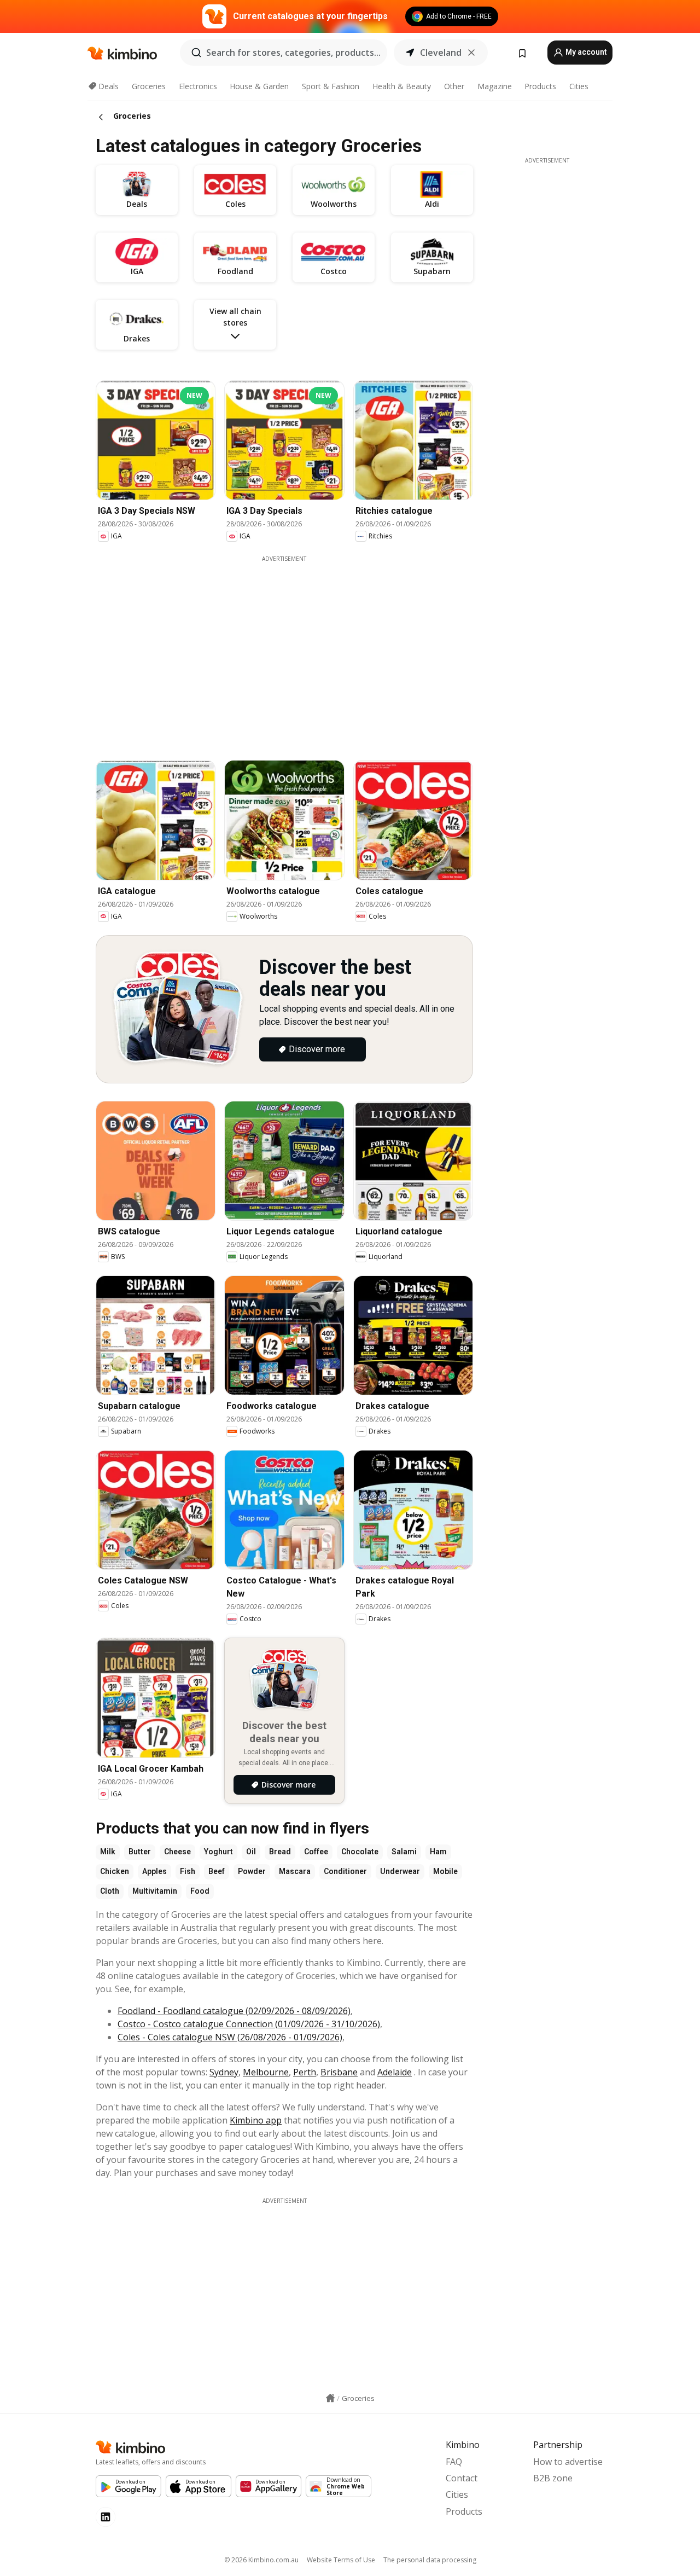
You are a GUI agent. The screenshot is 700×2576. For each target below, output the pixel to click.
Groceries (149, 86)
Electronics (198, 86)
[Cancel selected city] (471, 53)
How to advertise (568, 2462)
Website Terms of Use (341, 2560)
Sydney (224, 2072)
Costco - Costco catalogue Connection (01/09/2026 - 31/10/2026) (249, 2024)
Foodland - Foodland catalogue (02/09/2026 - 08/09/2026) (234, 2011)
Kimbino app (256, 2120)
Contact (462, 2478)
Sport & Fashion (331, 86)
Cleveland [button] (441, 53)
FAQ (454, 2462)
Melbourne (266, 2072)
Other (454, 86)
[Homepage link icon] (330, 2398)
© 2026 (261, 2560)
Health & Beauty (402, 86)
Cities (579, 86)
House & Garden (259, 86)
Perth (305, 2072)
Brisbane (339, 2072)
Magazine (495, 86)
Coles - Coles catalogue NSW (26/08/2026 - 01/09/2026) (230, 2037)
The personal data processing (430, 2560)
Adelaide (395, 2072)
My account (585, 52)
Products (540, 86)
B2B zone (553, 2478)
